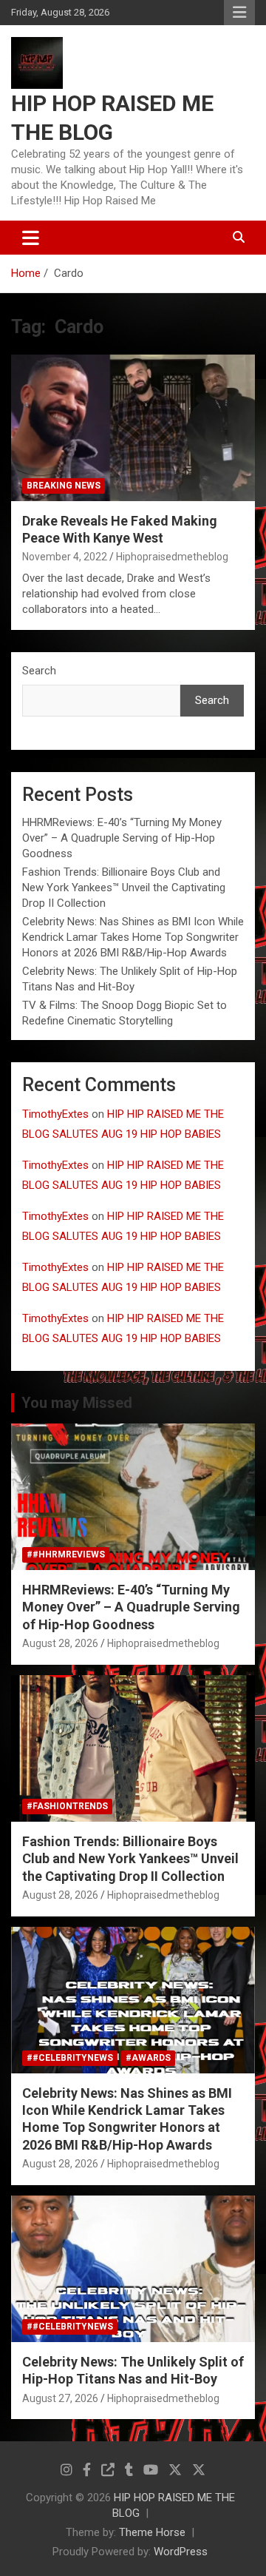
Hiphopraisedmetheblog (172, 557)
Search (39, 671)
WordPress (181, 2552)
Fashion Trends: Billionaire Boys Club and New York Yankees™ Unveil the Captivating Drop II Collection (124, 888)
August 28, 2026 (60, 1643)
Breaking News (64, 486)
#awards (148, 2058)
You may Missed (77, 1403)
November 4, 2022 (65, 557)
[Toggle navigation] (31, 238)
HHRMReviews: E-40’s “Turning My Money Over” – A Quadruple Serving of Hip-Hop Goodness (122, 838)
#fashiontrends (67, 1806)
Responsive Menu (239, 13)
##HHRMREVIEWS (66, 1554)
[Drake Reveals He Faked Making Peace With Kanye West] (133, 427)
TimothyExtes (55, 1114)
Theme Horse (152, 2532)
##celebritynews (70, 2058)
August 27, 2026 (60, 2398)
